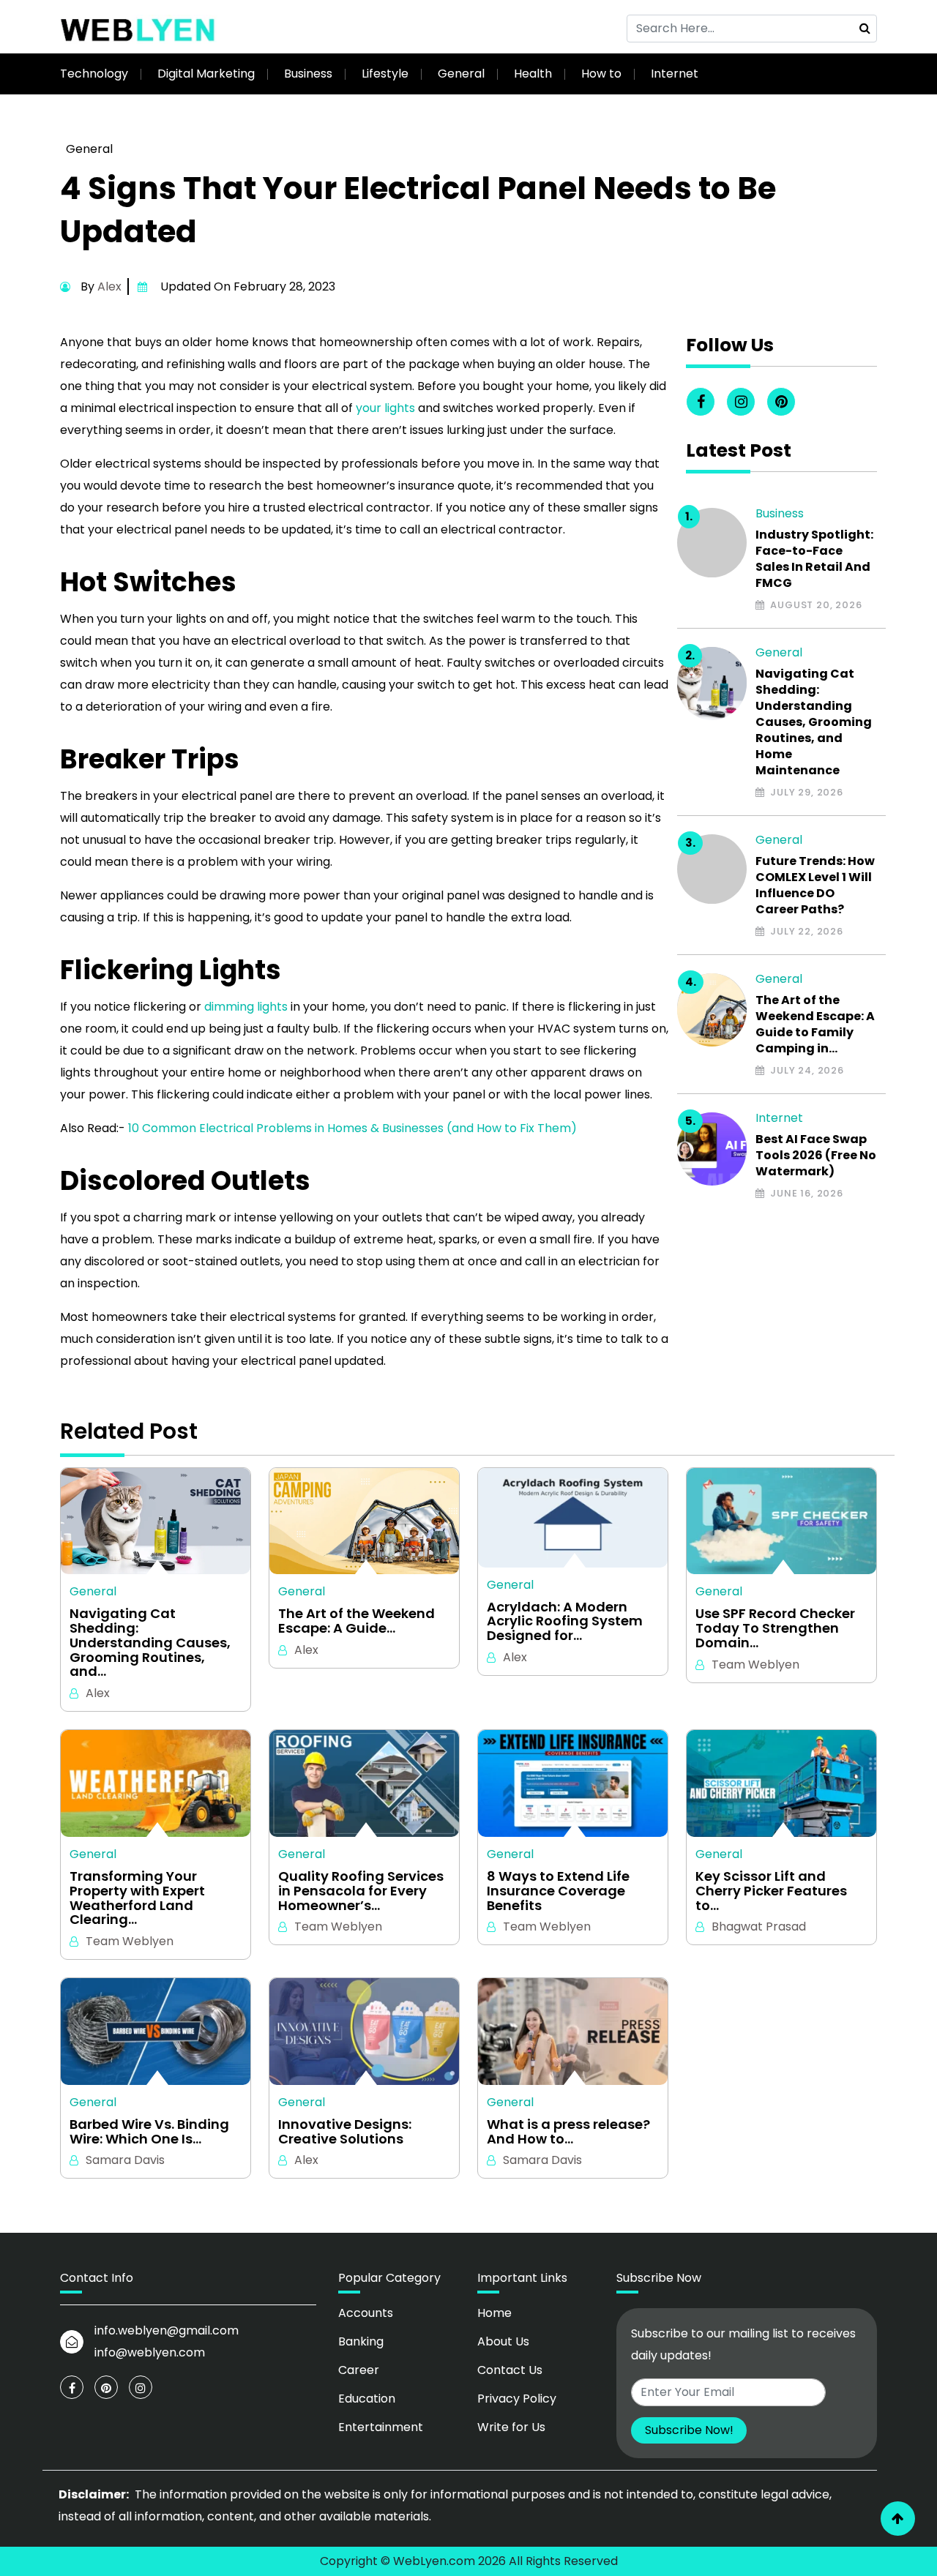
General (461, 74)
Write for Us (511, 2427)
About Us (503, 2341)
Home (494, 2313)
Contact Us (510, 2370)
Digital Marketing (206, 74)
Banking (361, 2341)
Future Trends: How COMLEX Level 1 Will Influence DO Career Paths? (815, 885)
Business (308, 74)
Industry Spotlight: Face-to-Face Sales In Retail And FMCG (814, 559)
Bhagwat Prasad (759, 1927)
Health (533, 74)
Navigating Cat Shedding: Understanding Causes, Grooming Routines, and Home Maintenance (814, 722)
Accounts (366, 2313)
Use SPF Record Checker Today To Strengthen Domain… (775, 1628)
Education (367, 2399)
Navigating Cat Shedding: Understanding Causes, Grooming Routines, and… (150, 1643)
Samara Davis (125, 2160)
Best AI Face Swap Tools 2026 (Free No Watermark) (816, 1156)
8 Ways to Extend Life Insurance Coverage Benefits (558, 1891)
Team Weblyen (755, 1665)
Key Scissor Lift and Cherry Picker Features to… (771, 1891)
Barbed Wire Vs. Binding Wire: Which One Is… (149, 2132)
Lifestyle (385, 74)
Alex (109, 287)
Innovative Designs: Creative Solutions (345, 2132)
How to (601, 74)
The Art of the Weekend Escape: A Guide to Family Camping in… (815, 1025)
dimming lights (246, 1007)
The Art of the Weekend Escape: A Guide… (356, 1621)
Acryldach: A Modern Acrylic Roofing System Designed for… (565, 1621)
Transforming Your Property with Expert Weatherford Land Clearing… (137, 1898)
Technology (94, 74)
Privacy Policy (517, 2399)
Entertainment (381, 2427)
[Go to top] (898, 2519)
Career (359, 2370)
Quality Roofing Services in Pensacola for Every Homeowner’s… (361, 1891)
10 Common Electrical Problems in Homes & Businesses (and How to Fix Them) (352, 1128)
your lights (385, 408)
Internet (675, 74)
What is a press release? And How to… (568, 2132)
